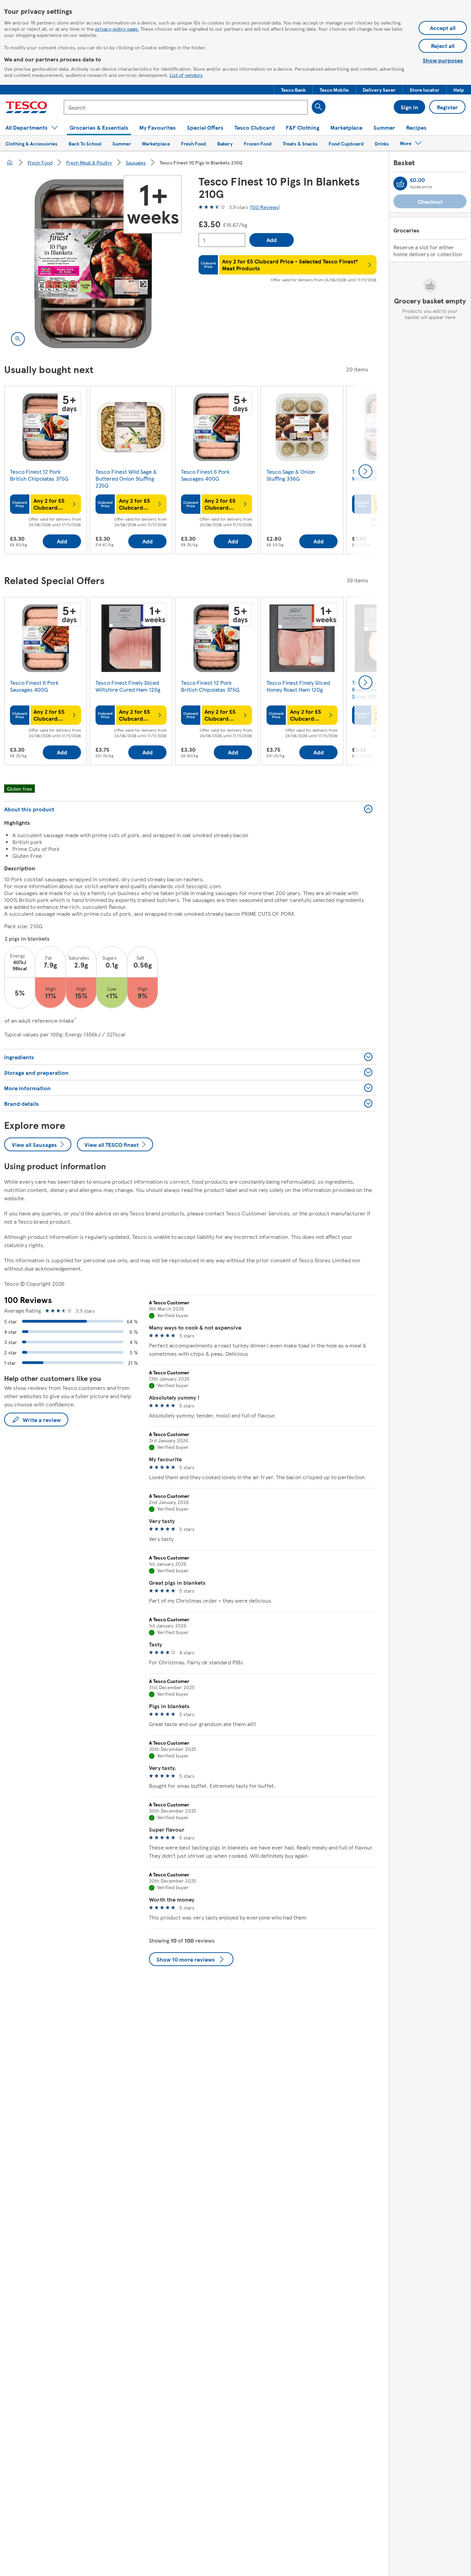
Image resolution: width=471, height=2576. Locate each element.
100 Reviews (265, 207)
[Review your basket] (400, 183)
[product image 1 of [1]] (93, 264)
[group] (46, 471)
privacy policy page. (117, 29)
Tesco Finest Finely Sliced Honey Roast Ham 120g (298, 686)
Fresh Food (40, 162)
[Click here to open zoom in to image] (18, 339)
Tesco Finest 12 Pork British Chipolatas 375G (39, 475)
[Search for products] (319, 107)
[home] (10, 162)
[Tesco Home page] (26, 107)
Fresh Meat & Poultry (89, 162)
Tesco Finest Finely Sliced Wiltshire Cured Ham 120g (128, 686)
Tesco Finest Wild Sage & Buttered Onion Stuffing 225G (126, 478)
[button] (293, 90)
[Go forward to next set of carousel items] (365, 471)
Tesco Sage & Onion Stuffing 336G (291, 475)
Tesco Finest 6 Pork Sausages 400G (205, 475)
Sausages (136, 162)
